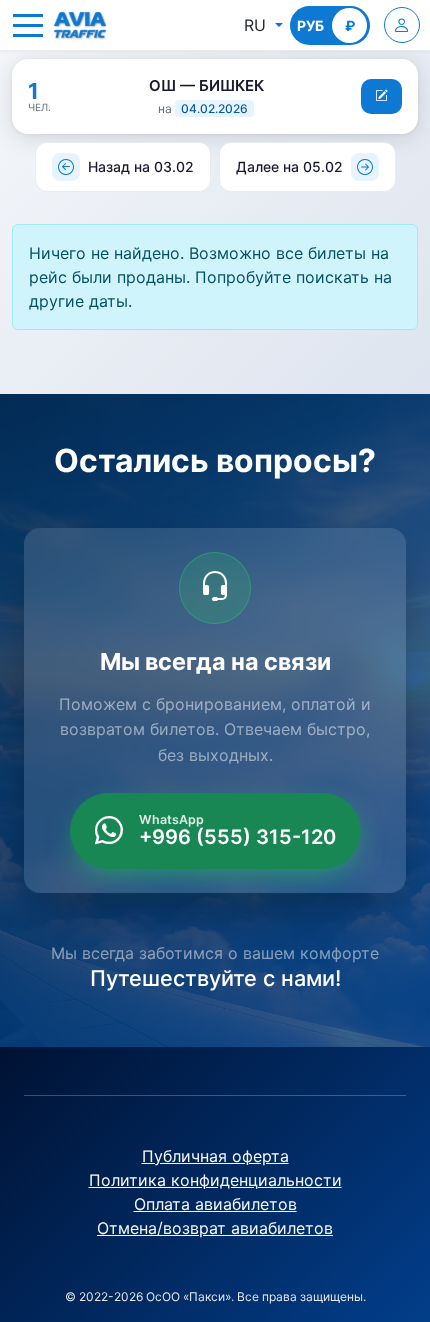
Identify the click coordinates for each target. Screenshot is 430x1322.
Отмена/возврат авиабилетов (215, 1228)
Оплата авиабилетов (215, 1204)
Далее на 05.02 (289, 166)
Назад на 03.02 (141, 166)
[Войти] (402, 25)
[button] (28, 25)
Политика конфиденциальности (215, 1180)
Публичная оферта (215, 1156)
